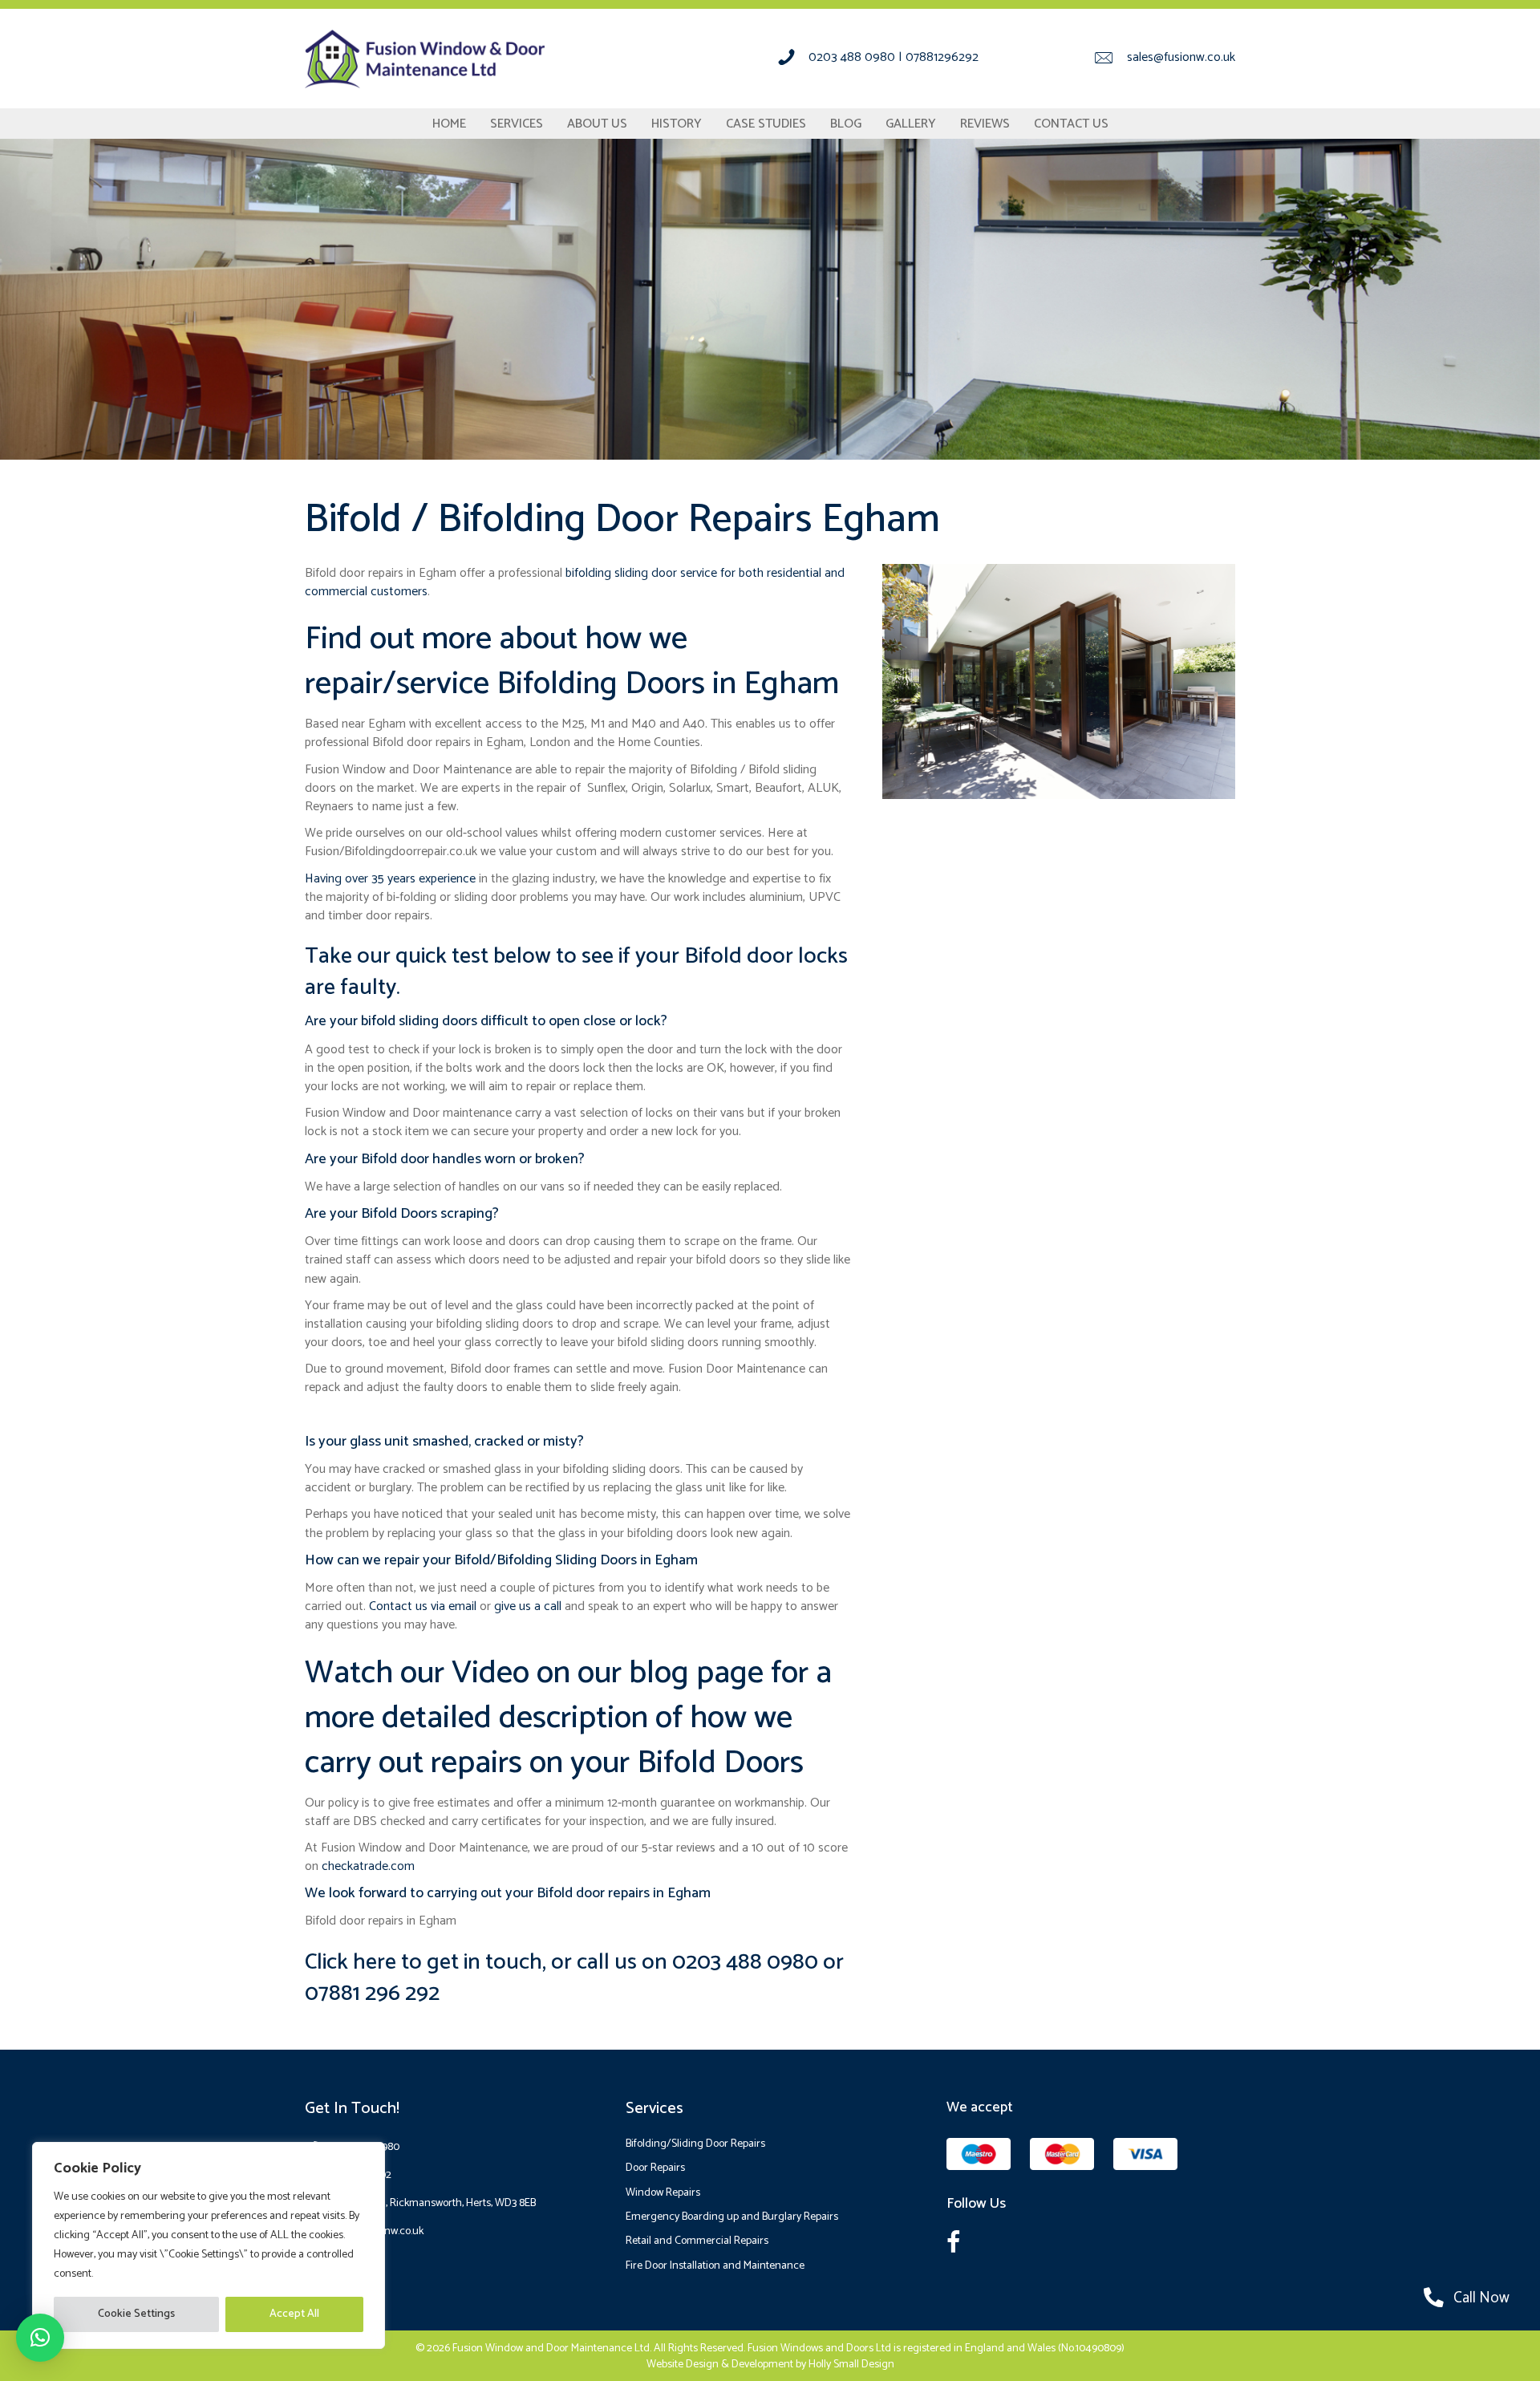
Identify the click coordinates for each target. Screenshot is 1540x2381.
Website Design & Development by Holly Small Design (770, 2365)
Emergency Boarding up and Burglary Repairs (732, 2217)
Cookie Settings (136, 2314)
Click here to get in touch (423, 1962)
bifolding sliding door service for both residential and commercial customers (575, 582)
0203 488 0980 (852, 57)
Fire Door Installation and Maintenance (715, 2266)
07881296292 (942, 57)
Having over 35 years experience (390, 879)
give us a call (528, 1606)
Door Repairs (655, 2168)
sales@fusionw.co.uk (1181, 57)
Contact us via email (423, 1606)
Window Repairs (663, 2193)
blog (659, 1673)
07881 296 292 (372, 1994)
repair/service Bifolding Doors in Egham (572, 684)
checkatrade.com (368, 1866)
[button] (40, 2338)
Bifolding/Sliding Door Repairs (695, 2144)
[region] (209, 2245)
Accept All (294, 2314)
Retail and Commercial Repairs (697, 2241)
